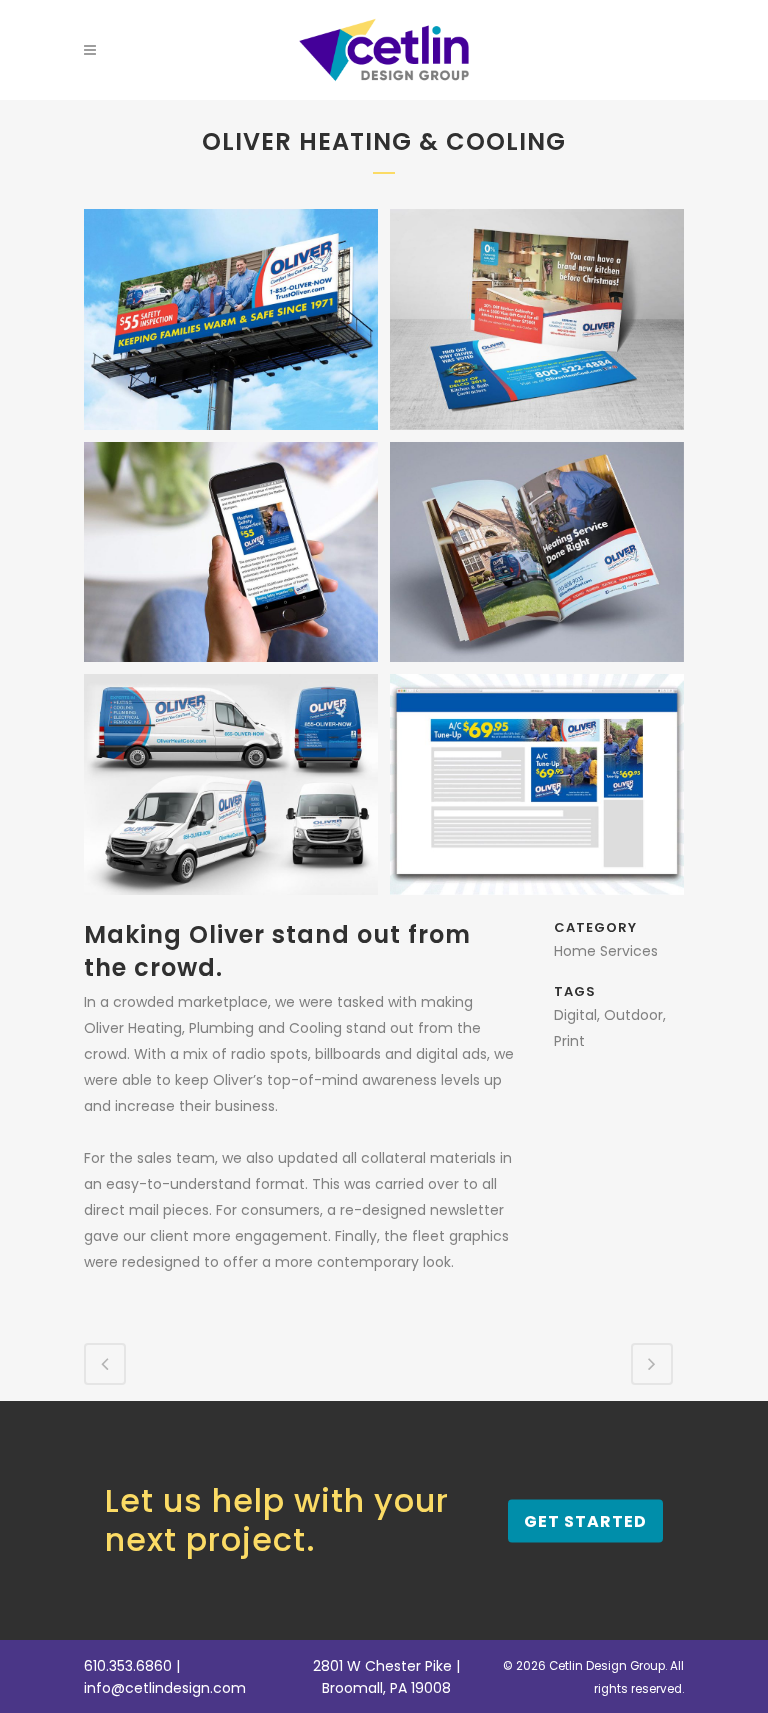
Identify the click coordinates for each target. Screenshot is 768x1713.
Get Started (585, 1520)
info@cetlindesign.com (165, 1688)
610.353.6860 (128, 1666)
